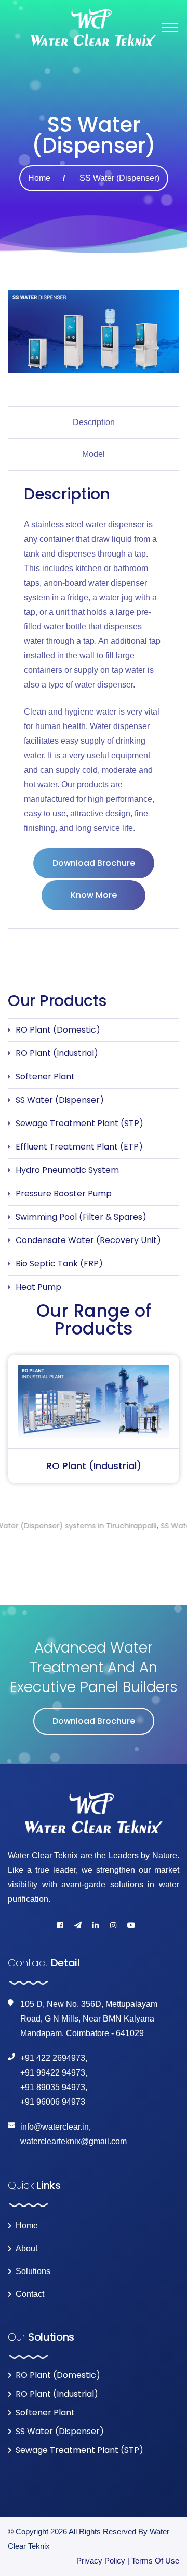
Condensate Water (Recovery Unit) (88, 1240)
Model (94, 454)
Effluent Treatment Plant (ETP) (79, 1147)
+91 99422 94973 (53, 2073)
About (26, 2249)
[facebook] (60, 1925)
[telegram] (78, 1925)
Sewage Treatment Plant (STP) (79, 1123)
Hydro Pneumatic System (67, 1170)
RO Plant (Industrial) (57, 1053)
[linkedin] (96, 1925)
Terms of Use (155, 2561)
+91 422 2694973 (53, 2058)
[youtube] (131, 1925)
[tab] (94, 422)
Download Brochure (94, 863)
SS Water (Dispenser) (60, 1100)
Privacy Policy (101, 2561)
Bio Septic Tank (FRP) (59, 1264)
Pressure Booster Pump (64, 1193)
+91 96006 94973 (53, 2102)
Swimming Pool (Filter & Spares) (81, 1217)
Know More (94, 895)
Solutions (33, 2271)
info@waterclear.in (55, 2127)
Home (39, 178)
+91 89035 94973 (53, 2087)
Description (94, 422)
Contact (30, 2294)
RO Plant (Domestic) (58, 1030)
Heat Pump (38, 1287)
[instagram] (113, 1925)
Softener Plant (45, 1076)
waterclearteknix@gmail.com (74, 2141)
